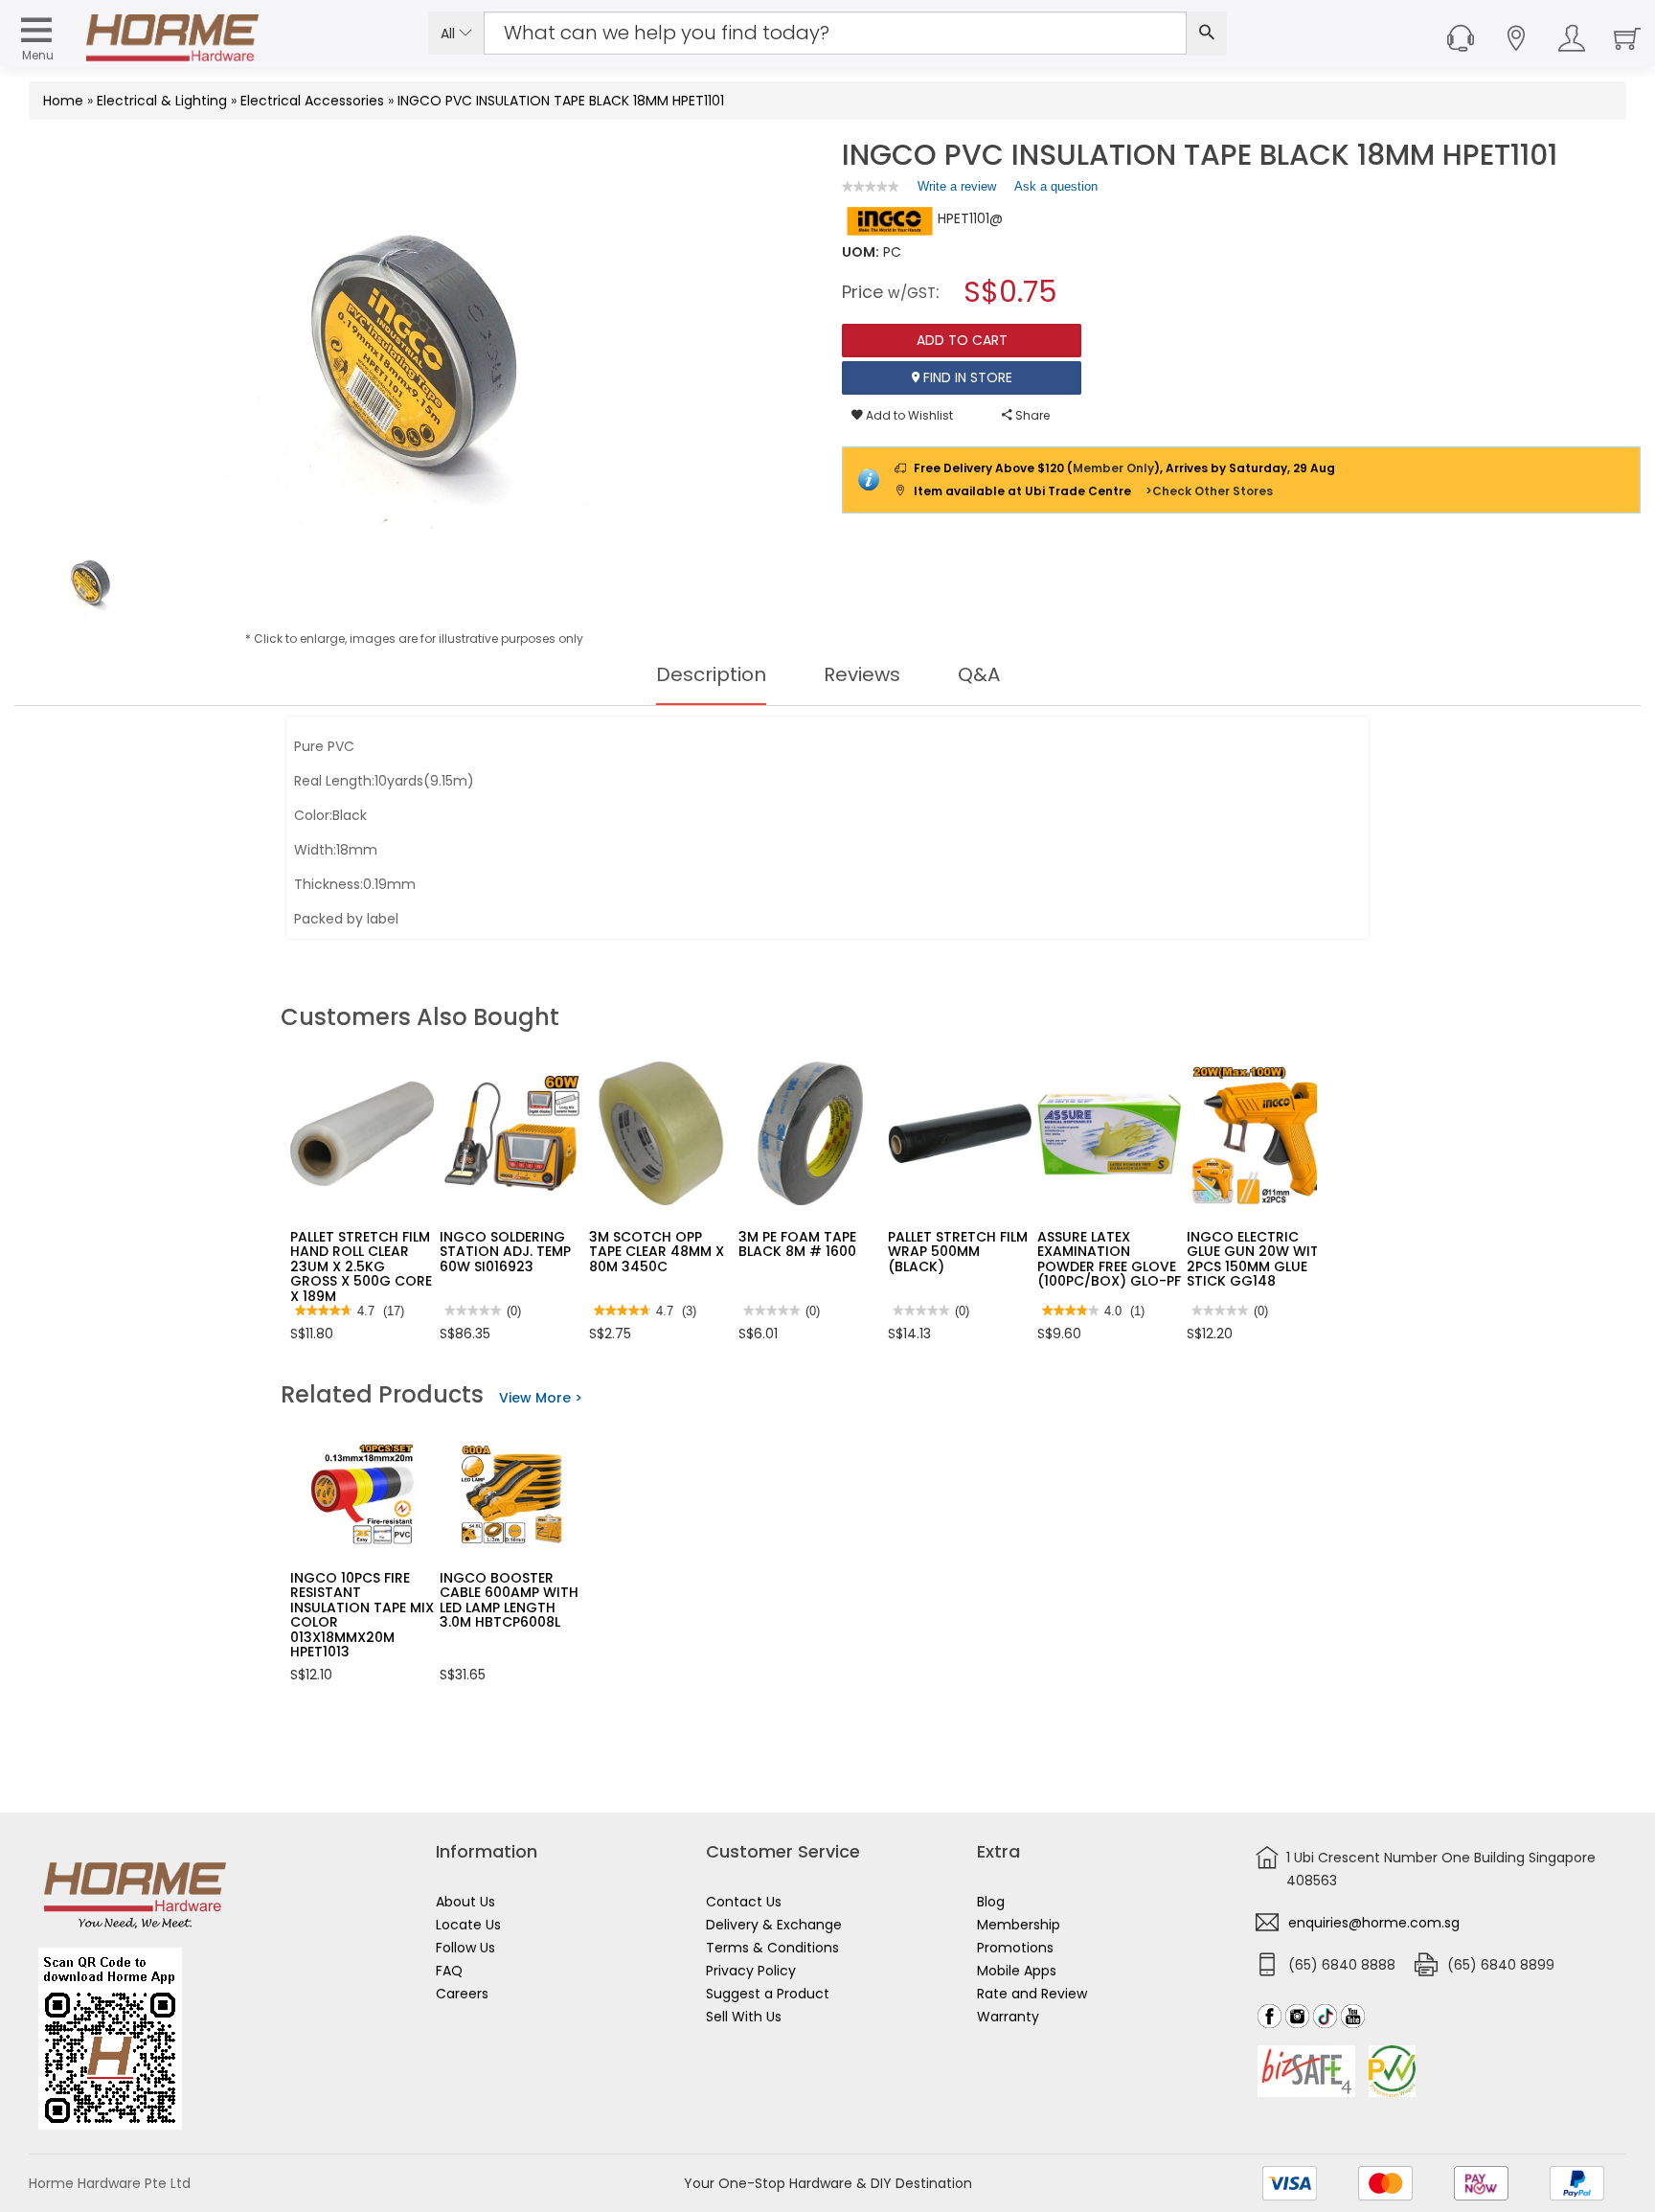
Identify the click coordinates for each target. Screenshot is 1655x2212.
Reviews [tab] (862, 674)
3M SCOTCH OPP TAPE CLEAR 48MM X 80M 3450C (657, 1252)
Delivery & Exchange (774, 1925)
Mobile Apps (1017, 1971)
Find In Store (966, 377)
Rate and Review (1032, 1994)
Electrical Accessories (312, 101)
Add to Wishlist (908, 415)
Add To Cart (962, 340)
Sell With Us (744, 2017)
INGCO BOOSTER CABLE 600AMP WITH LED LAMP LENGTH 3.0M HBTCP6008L (509, 1600)
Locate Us (468, 1925)
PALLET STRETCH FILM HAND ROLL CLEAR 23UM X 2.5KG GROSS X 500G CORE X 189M (361, 1266)
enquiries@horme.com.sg (1374, 1923)
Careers (462, 1994)
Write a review (957, 191)
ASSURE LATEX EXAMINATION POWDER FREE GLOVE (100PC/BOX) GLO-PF (1109, 1259)
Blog (991, 1902)
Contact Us (744, 1902)
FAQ (449, 1971)
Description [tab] (711, 674)
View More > (541, 1398)
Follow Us (465, 1948)
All (450, 34)
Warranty (1008, 2017)
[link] (871, 186)
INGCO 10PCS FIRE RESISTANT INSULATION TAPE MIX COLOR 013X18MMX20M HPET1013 (362, 1615)
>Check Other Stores (1209, 491)
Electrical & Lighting (162, 101)
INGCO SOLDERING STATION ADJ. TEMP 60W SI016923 (505, 1252)
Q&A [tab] (979, 674)
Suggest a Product (768, 1994)
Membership (1019, 1925)
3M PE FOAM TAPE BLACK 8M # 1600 (797, 1244)
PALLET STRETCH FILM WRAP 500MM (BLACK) (958, 1252)
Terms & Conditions (772, 1948)
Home (63, 101)
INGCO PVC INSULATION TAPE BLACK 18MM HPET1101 (561, 101)
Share (1031, 415)
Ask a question (1056, 186)
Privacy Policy (751, 1971)
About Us (465, 1902)
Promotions (1015, 1948)
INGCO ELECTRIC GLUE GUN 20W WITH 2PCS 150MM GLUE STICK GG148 (1258, 1259)
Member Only (1113, 468)
